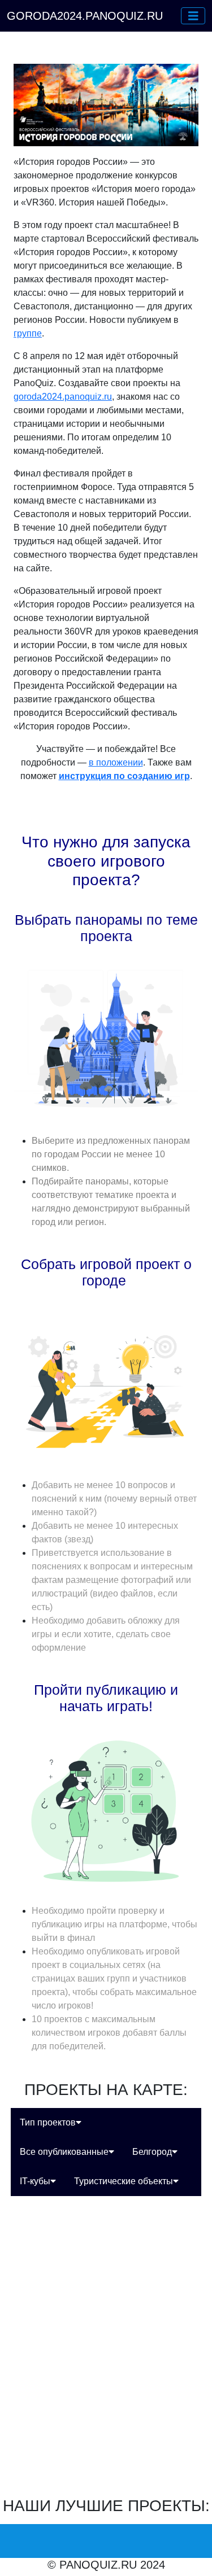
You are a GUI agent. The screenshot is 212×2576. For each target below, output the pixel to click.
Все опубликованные (64, 2152)
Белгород (152, 2152)
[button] (193, 16)
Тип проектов (48, 2122)
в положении (116, 762)
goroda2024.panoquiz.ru (63, 397)
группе (28, 333)
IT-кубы (35, 2181)
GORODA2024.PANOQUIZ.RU (85, 16)
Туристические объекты (124, 2181)
